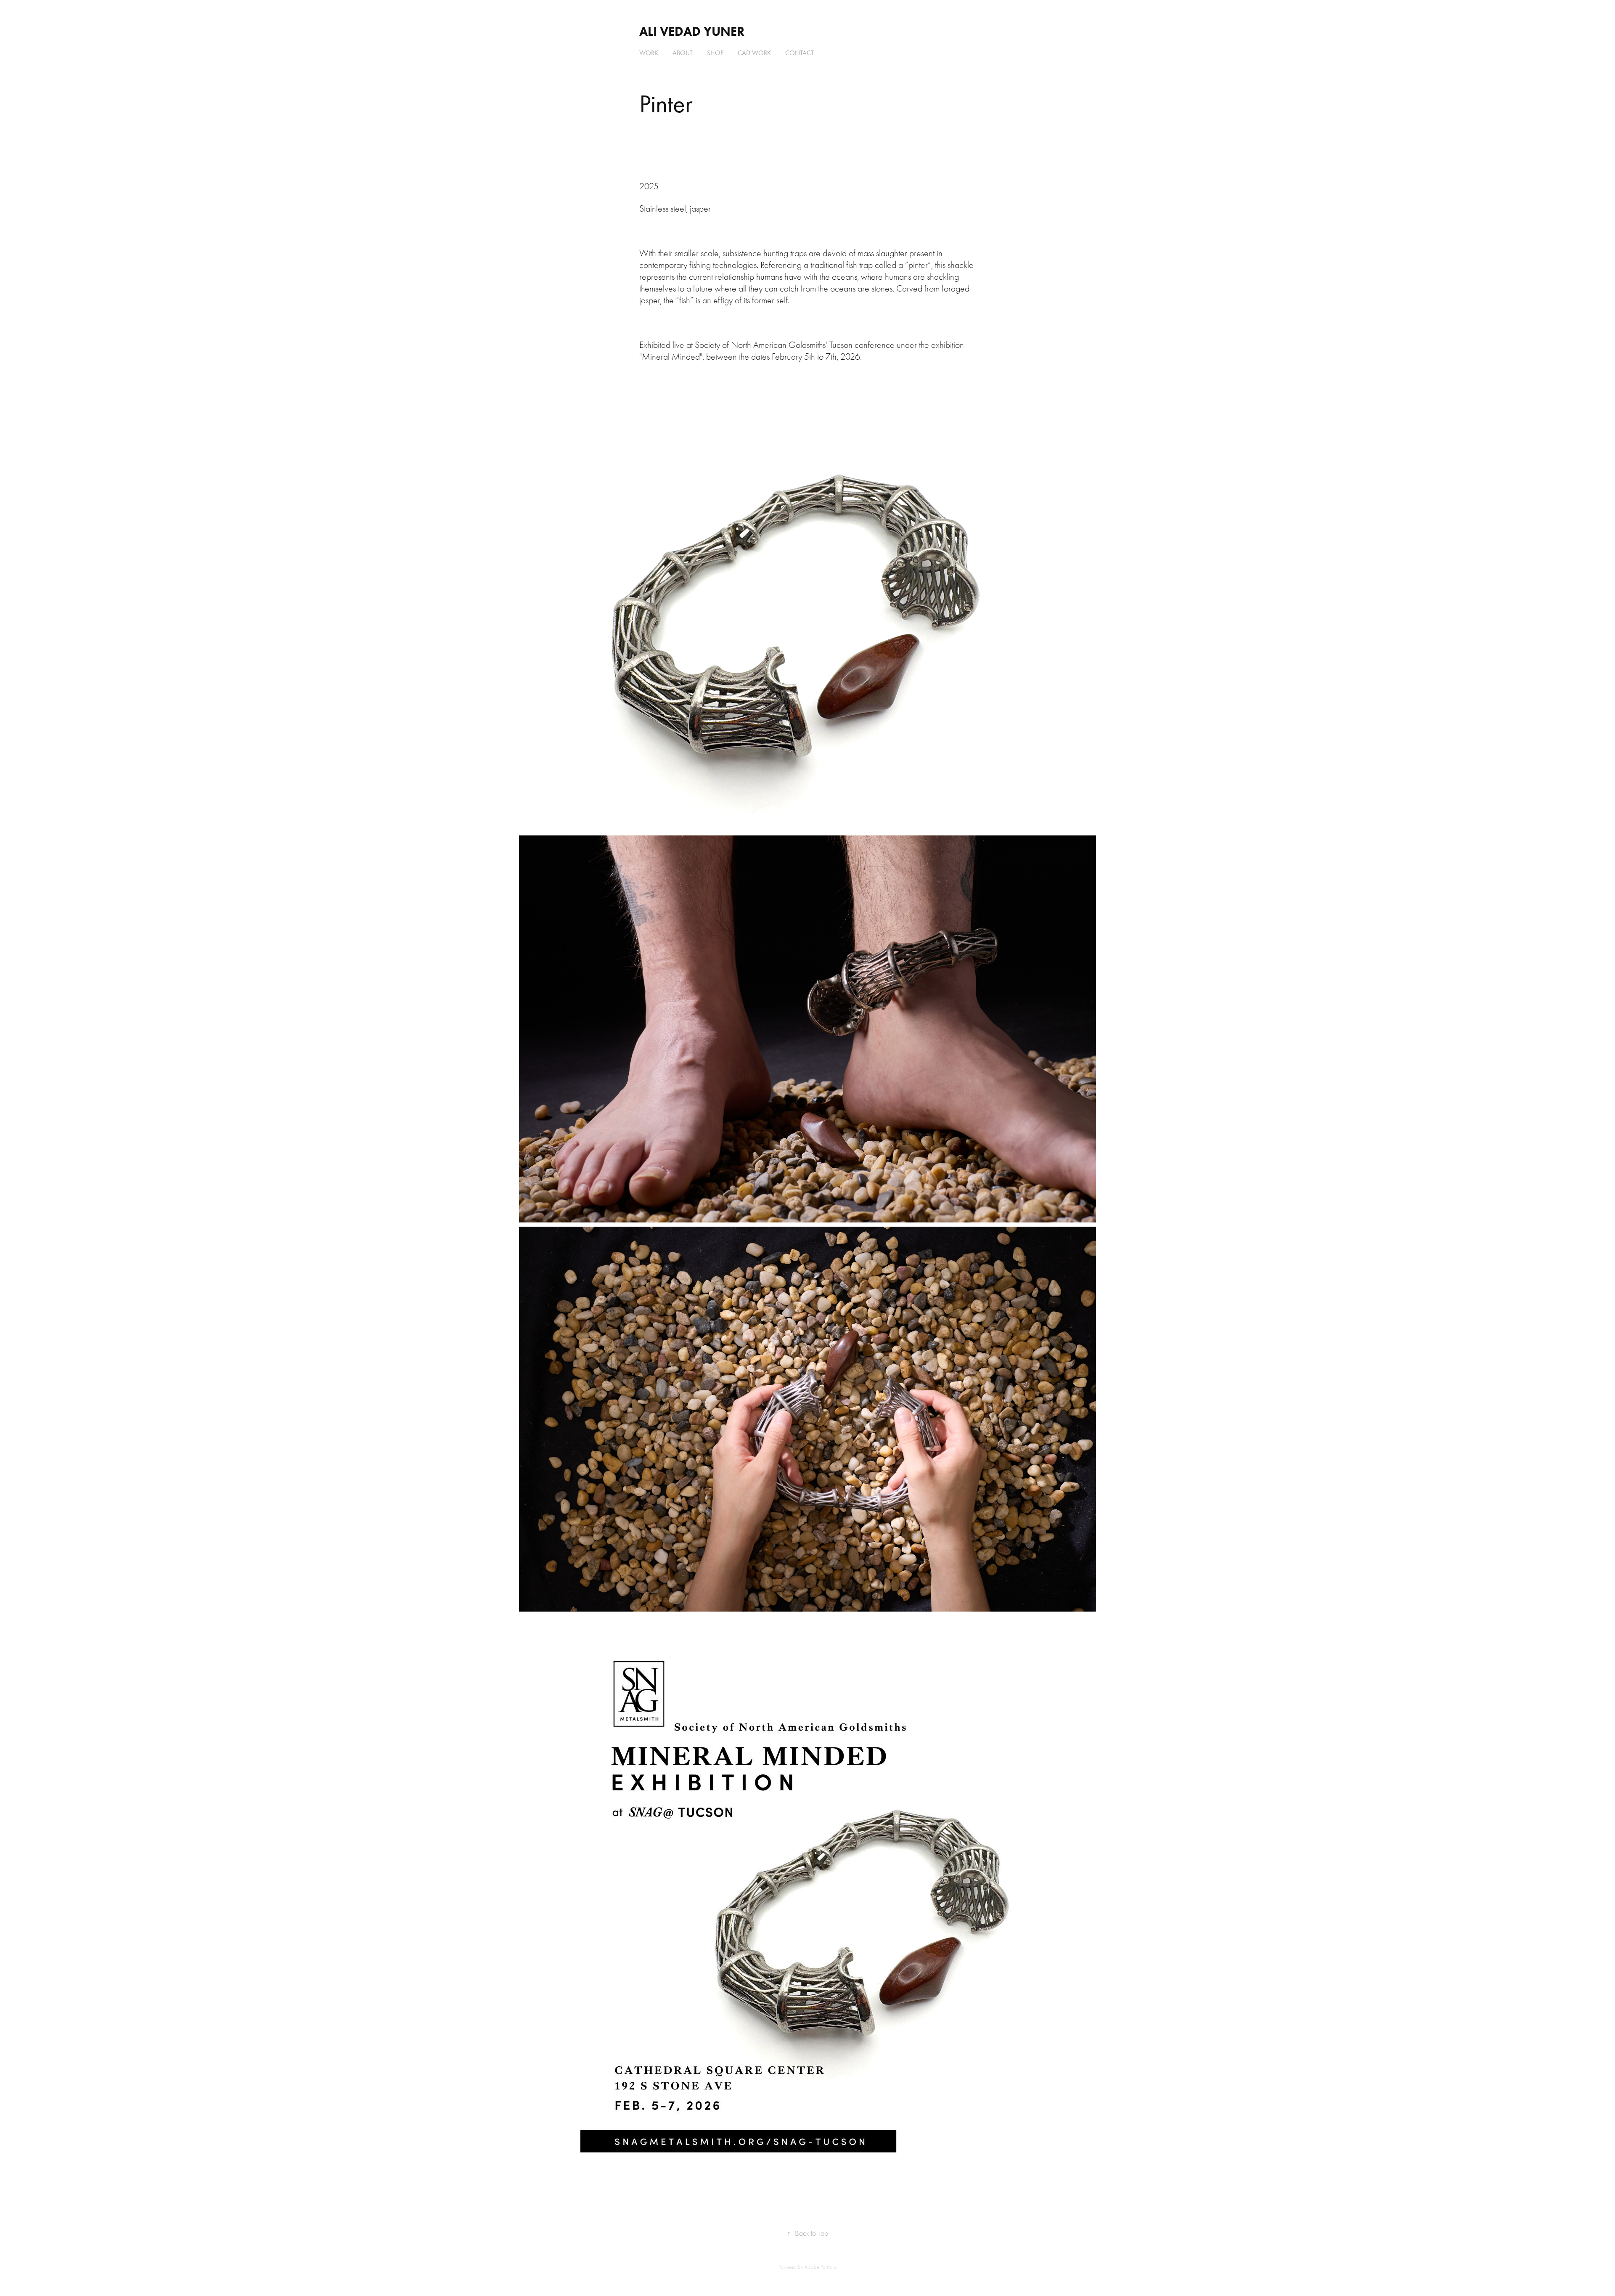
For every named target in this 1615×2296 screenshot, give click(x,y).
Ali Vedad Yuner (692, 31)
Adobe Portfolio (821, 2267)
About (683, 53)
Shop (715, 53)
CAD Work (754, 53)
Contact (800, 53)
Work (649, 53)
